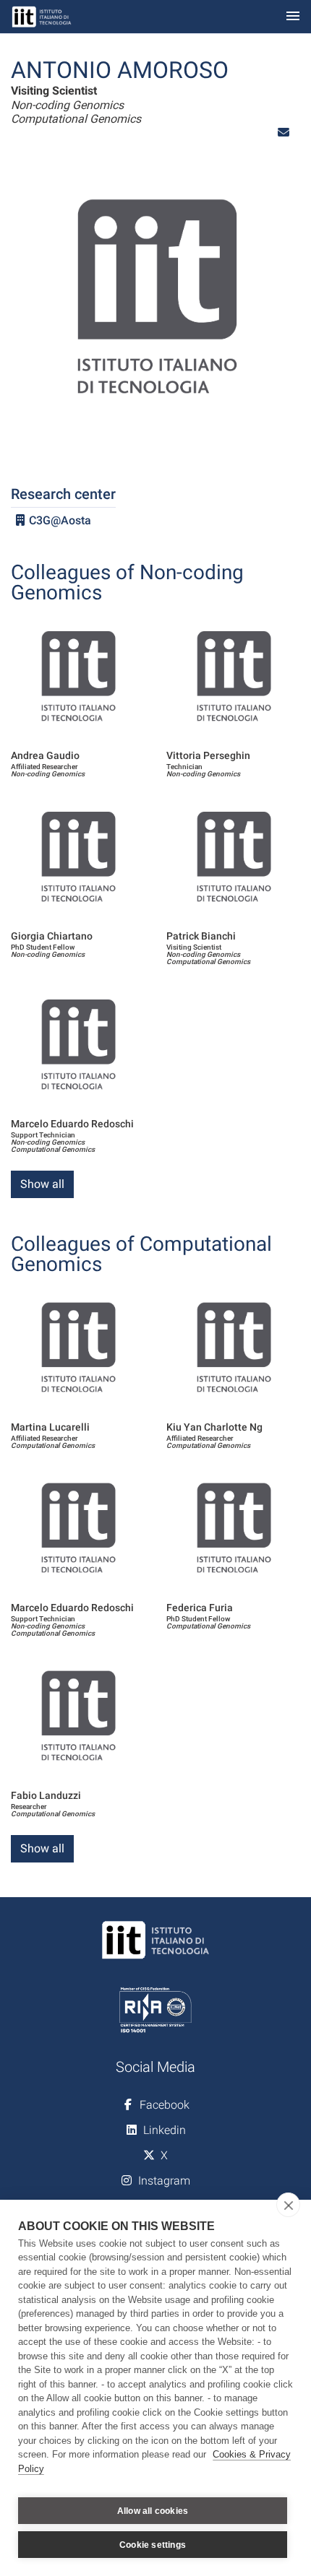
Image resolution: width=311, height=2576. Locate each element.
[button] (284, 133)
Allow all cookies (153, 2511)
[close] (288, 2205)
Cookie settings (153, 2545)
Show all (42, 1184)
